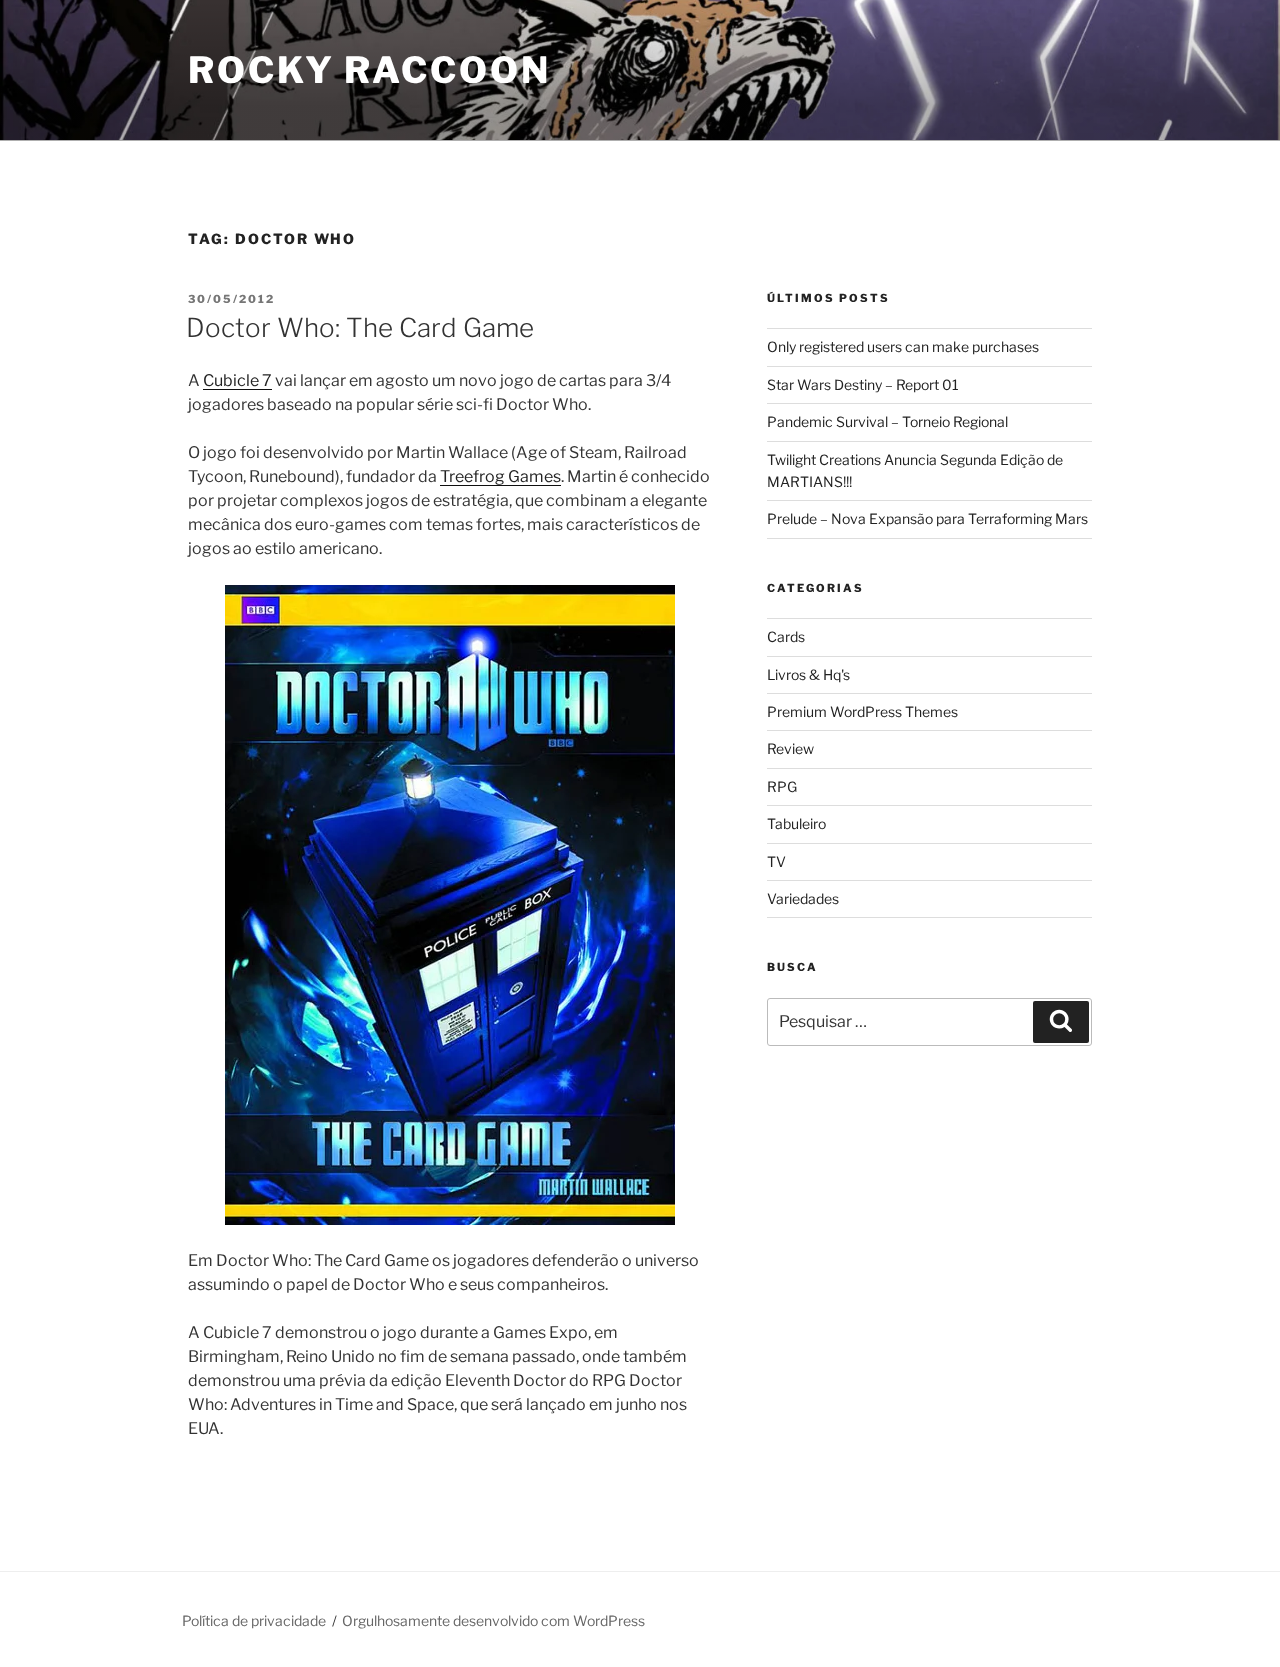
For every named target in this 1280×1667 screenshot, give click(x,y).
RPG (782, 786)
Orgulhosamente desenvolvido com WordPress (493, 1620)
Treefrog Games (500, 476)
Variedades (803, 898)
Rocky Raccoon (369, 70)
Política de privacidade (254, 1620)
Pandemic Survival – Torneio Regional (887, 421)
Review (790, 748)
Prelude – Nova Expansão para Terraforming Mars (927, 518)
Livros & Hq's (808, 674)
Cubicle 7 (237, 380)
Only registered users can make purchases (903, 346)
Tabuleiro (796, 823)
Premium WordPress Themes (862, 711)
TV (776, 861)
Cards (786, 636)
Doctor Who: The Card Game (360, 327)
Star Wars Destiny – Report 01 (863, 384)
